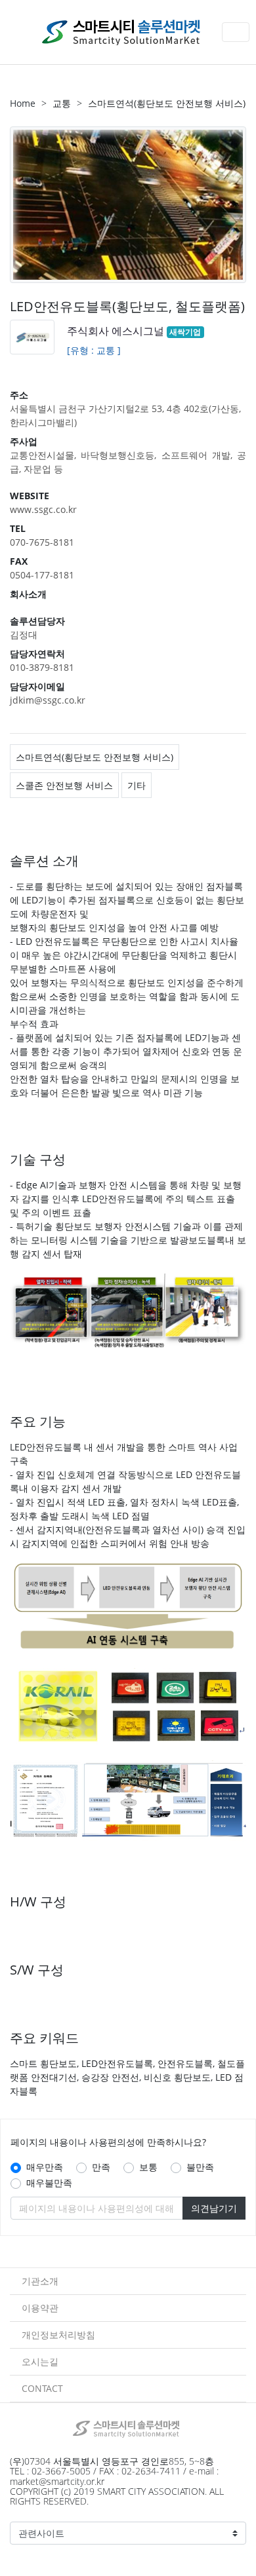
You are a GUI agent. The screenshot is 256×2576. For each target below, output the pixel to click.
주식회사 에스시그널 (116, 331)
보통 (148, 2167)
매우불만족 (49, 2183)
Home (23, 103)
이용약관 (40, 2308)
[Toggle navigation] (236, 32)
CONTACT (42, 2388)
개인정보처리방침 (58, 2335)
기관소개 (40, 2281)
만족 (101, 2167)
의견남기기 (214, 2208)
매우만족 (45, 2167)
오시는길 (40, 2361)
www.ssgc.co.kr (43, 509)
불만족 (200, 2167)
